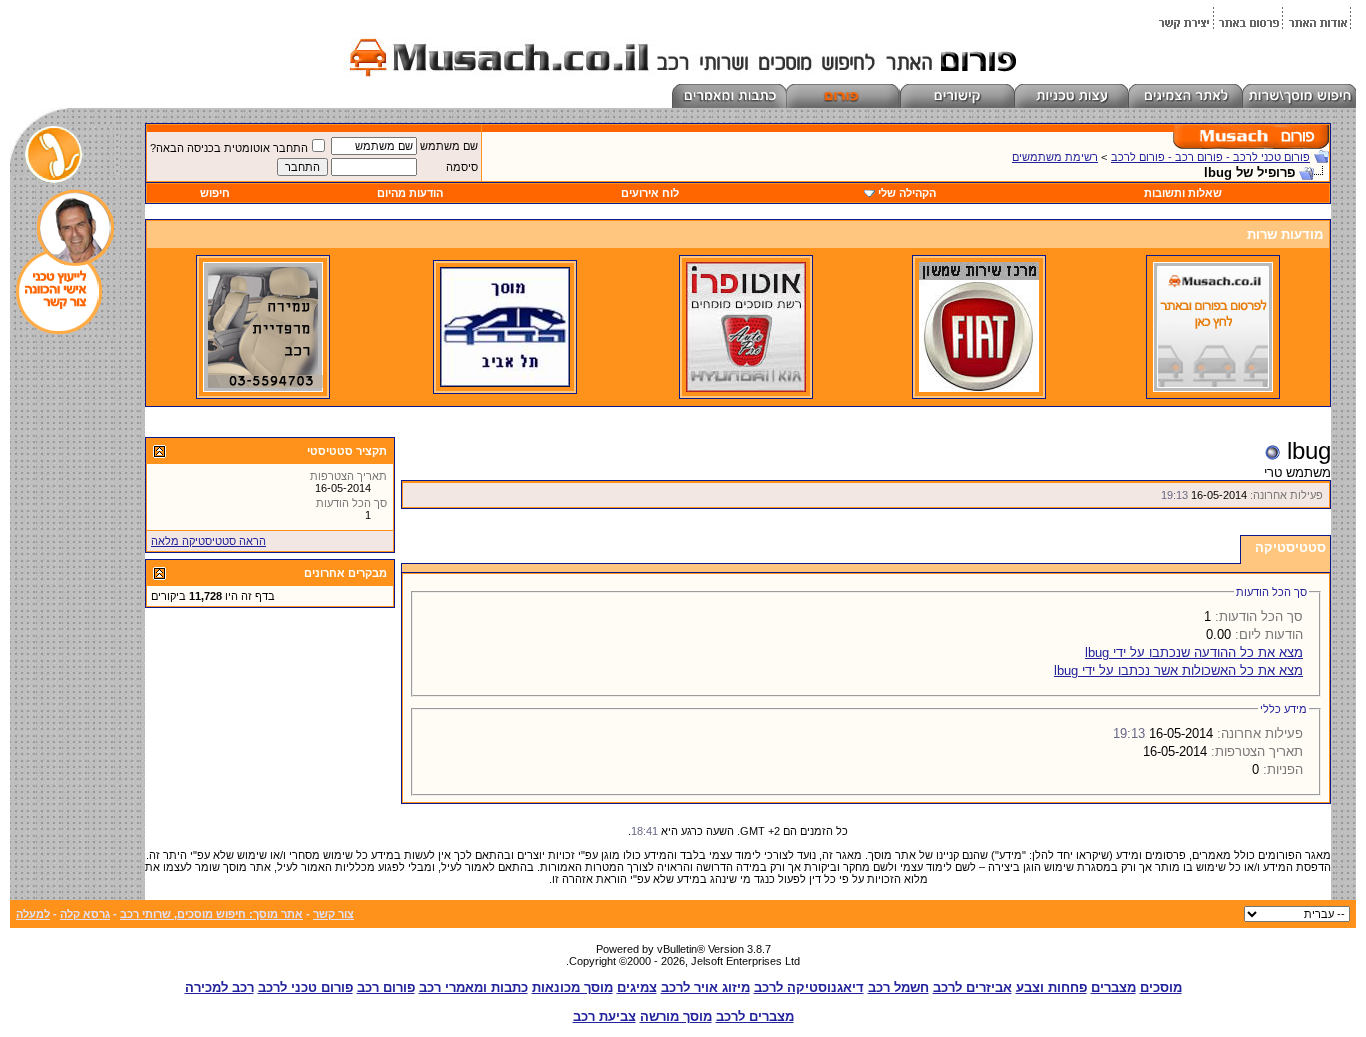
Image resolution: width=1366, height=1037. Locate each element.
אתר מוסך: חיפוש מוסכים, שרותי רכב (211, 914)
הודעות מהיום (410, 193)
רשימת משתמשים (1055, 157)
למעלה (33, 914)
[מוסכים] (1213, 388)
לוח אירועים (650, 193)
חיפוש (215, 193)
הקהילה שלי (907, 193)
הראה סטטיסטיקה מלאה (208, 541)
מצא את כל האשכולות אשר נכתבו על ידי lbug (1178, 670)
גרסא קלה (85, 914)
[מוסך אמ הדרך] (505, 383)
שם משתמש (449, 146)
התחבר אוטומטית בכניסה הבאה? (229, 148)
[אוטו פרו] (746, 388)
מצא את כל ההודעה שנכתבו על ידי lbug (1194, 652)
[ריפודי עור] (263, 388)
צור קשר (333, 914)
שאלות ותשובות (1183, 193)
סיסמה (462, 167)
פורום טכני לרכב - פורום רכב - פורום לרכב (1210, 157)
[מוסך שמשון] (979, 388)
